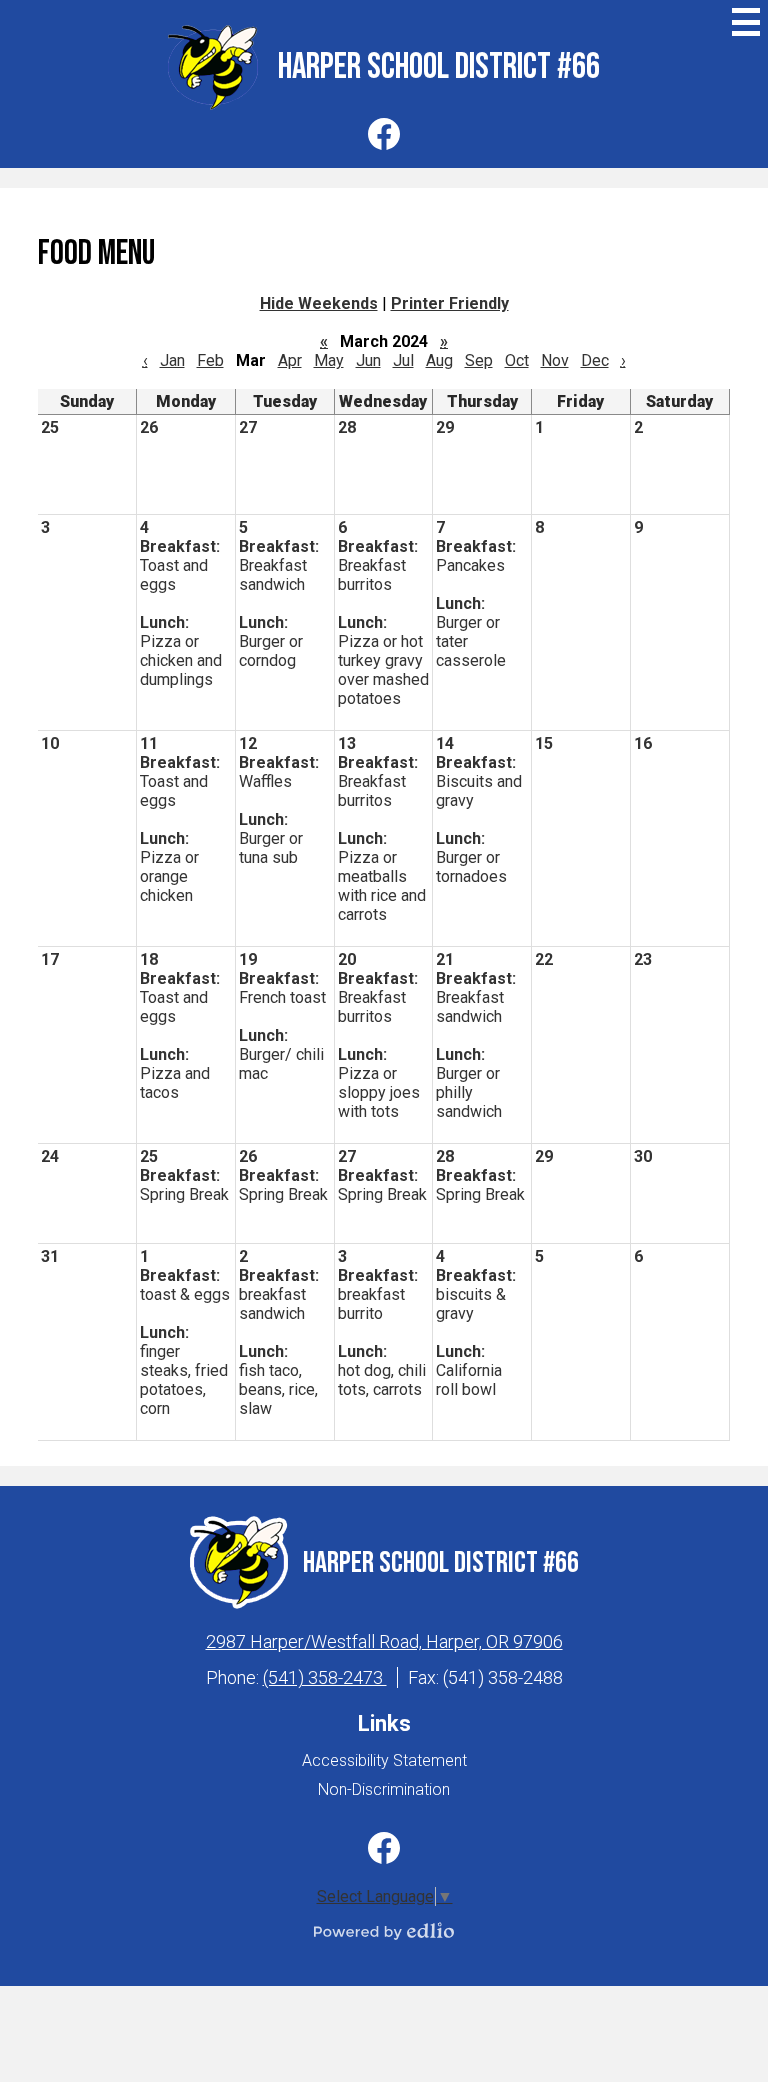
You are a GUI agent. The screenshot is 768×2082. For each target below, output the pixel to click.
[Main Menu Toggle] (746, 22)
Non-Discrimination (384, 1789)
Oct (517, 360)
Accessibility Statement (384, 1760)
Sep (479, 360)
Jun (368, 360)
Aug (439, 360)
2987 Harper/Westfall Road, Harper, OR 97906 (384, 1641)
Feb (210, 360)
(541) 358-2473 (325, 1677)
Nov (555, 360)
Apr (290, 360)
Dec (595, 360)
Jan (172, 360)
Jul (403, 360)
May (329, 360)
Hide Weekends (319, 303)
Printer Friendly (450, 303)
